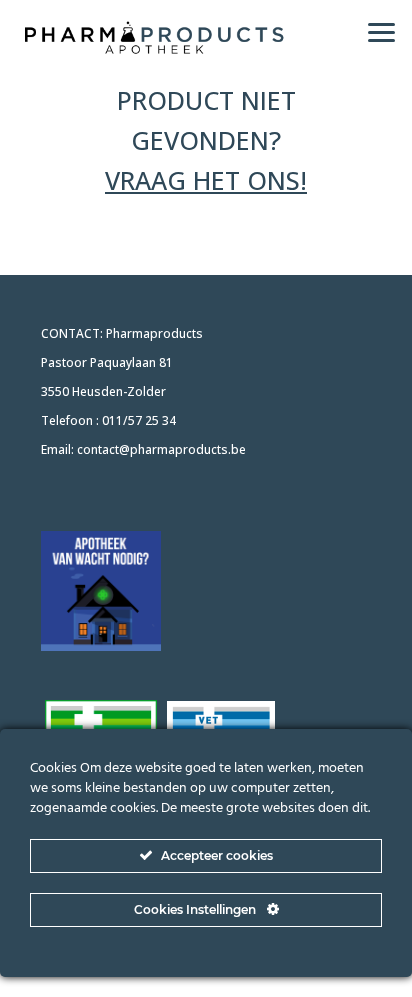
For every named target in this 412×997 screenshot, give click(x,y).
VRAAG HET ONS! (206, 180)
